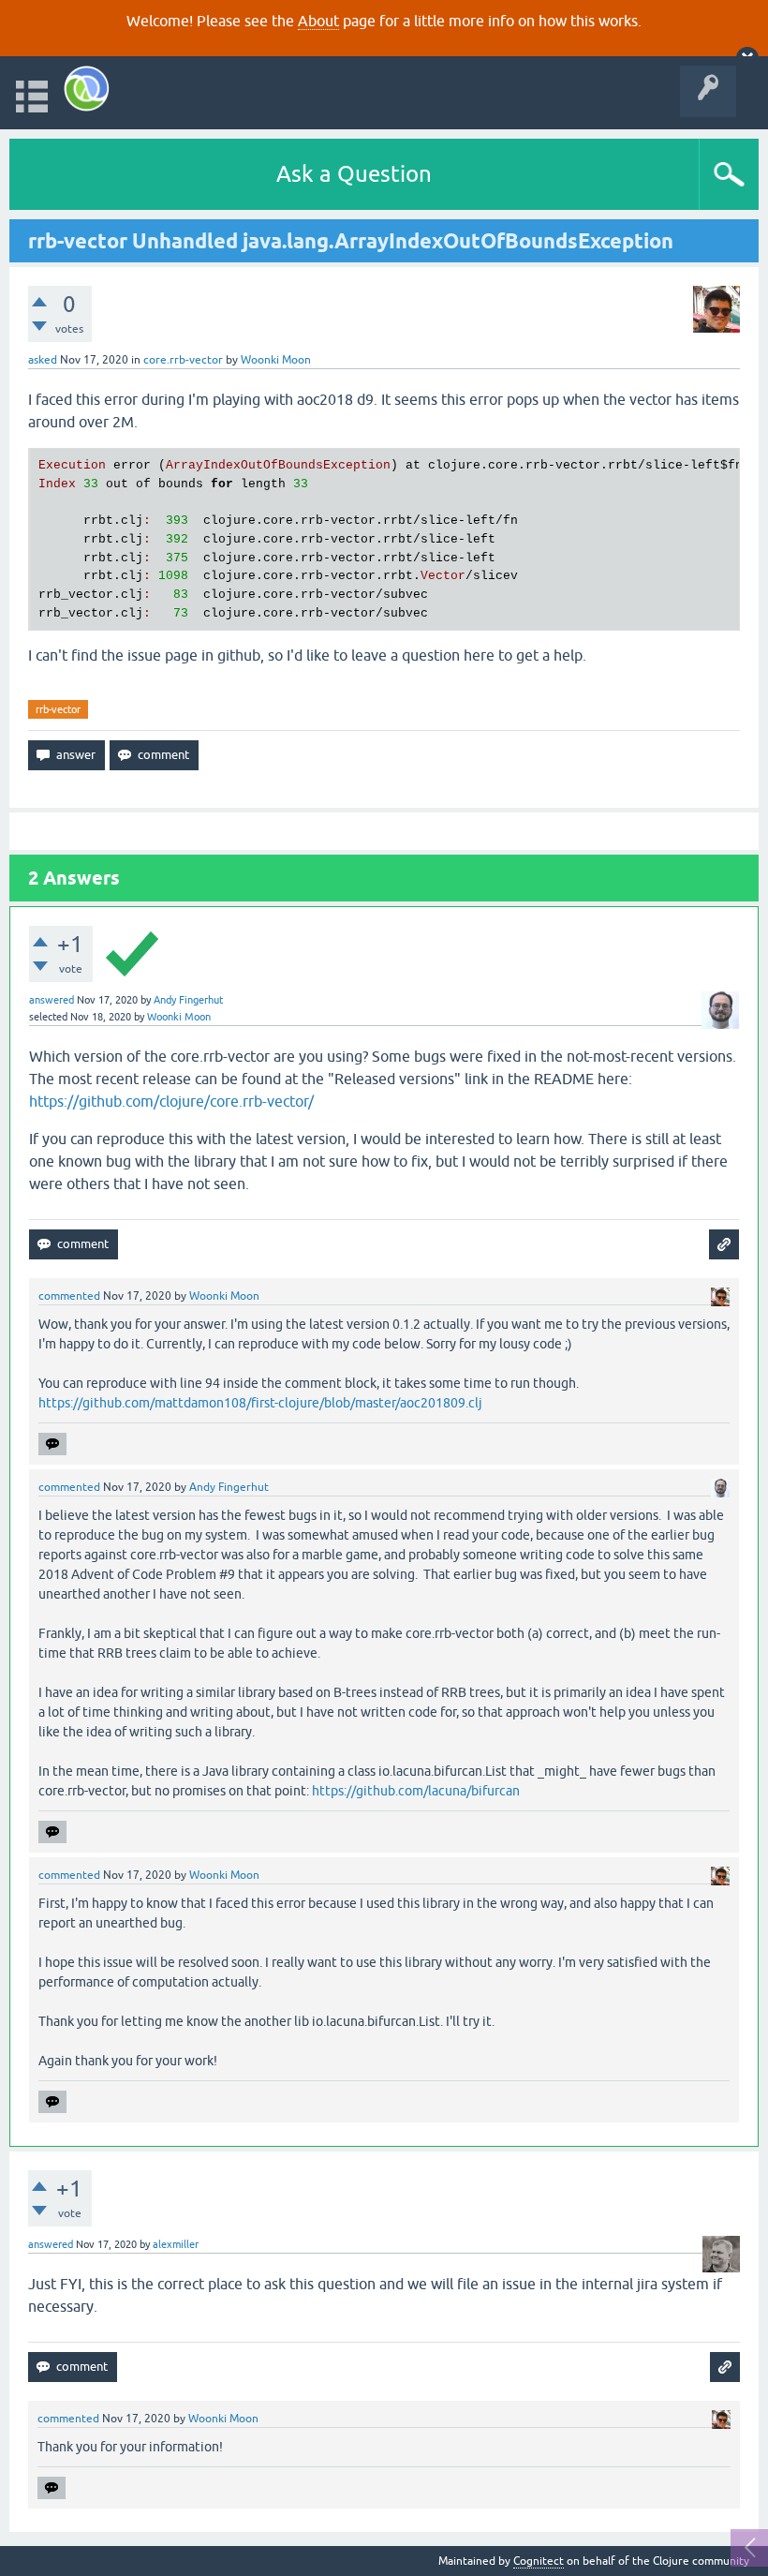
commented (69, 1296)
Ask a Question (354, 174)
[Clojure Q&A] (87, 89)
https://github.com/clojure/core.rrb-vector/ (171, 1101)
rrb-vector (58, 709)
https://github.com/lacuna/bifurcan (416, 1791)
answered (52, 1000)
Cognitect (539, 2561)
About (318, 21)
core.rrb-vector (183, 360)
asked (43, 360)
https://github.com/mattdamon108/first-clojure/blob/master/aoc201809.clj (260, 1403)
